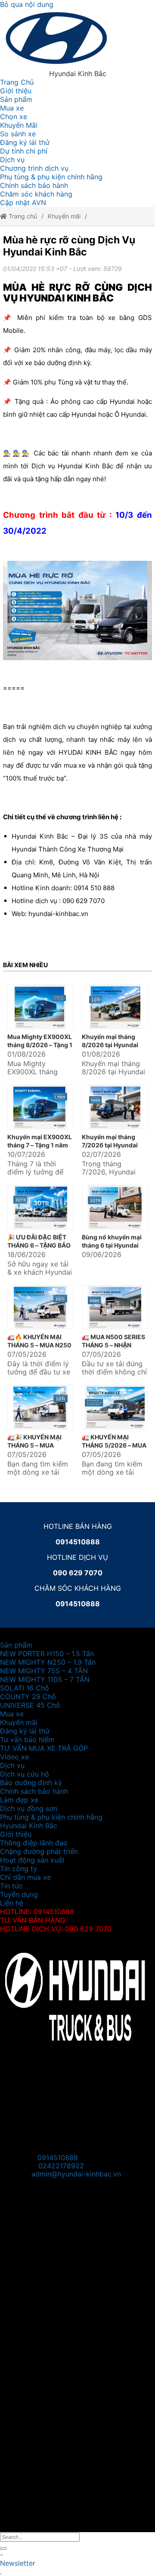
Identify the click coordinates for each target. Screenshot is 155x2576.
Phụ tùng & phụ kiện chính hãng (51, 177)
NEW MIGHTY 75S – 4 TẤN (44, 1671)
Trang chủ (22, 216)
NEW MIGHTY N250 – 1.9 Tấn (48, 1662)
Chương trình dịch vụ (34, 168)
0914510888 (58, 2158)
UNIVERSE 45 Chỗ (30, 1705)
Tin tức (11, 1886)
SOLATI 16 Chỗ (25, 1688)
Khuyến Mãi (19, 125)
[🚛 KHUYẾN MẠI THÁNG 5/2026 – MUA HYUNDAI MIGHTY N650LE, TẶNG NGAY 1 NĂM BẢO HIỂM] (115, 1407)
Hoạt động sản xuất (32, 1860)
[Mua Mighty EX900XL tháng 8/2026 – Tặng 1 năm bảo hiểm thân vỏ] (40, 1007)
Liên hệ (12, 1903)
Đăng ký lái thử (25, 142)
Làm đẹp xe (19, 1800)
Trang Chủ (17, 82)
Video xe (14, 1757)
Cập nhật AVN (23, 203)
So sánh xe (18, 134)
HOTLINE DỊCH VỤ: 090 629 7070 (56, 1929)
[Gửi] (3, 2548)
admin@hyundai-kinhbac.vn (76, 2174)
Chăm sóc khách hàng (36, 194)
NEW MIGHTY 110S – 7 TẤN (45, 1679)
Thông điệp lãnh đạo (34, 1843)
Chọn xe (14, 117)
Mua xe (12, 108)
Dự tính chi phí (24, 151)
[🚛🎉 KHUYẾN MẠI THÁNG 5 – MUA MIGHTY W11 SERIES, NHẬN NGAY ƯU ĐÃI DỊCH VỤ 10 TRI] (40, 1407)
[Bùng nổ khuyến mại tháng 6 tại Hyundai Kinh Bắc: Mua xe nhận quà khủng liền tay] (115, 1207)
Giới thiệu (16, 91)
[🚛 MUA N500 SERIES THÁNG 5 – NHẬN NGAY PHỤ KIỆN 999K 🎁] (115, 1307)
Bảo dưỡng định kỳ (31, 1783)
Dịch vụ (12, 160)
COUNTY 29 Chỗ (28, 1697)
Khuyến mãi (64, 216)
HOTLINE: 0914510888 (37, 1912)
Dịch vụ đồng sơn (29, 1808)
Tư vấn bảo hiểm (27, 1740)
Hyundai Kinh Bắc (29, 1826)
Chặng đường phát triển (39, 1851)
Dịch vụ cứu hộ (25, 1774)
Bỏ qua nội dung (27, 4)
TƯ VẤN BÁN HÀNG (33, 1920)
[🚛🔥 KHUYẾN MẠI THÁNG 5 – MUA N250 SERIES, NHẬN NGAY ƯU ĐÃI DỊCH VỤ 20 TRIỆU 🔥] (40, 1307)
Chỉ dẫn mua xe (25, 1877)
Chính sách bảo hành (34, 185)
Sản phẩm (16, 99)
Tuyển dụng (19, 1894)
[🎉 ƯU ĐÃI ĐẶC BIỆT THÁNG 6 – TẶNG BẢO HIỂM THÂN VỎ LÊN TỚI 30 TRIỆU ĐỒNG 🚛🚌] (40, 1207)
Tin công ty (19, 1869)
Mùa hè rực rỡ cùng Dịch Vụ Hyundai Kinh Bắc (69, 246)
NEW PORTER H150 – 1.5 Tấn (47, 1654)
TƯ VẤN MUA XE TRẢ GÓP (44, 1748)
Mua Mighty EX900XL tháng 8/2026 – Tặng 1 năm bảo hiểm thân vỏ (40, 1045)
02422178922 (61, 2166)
